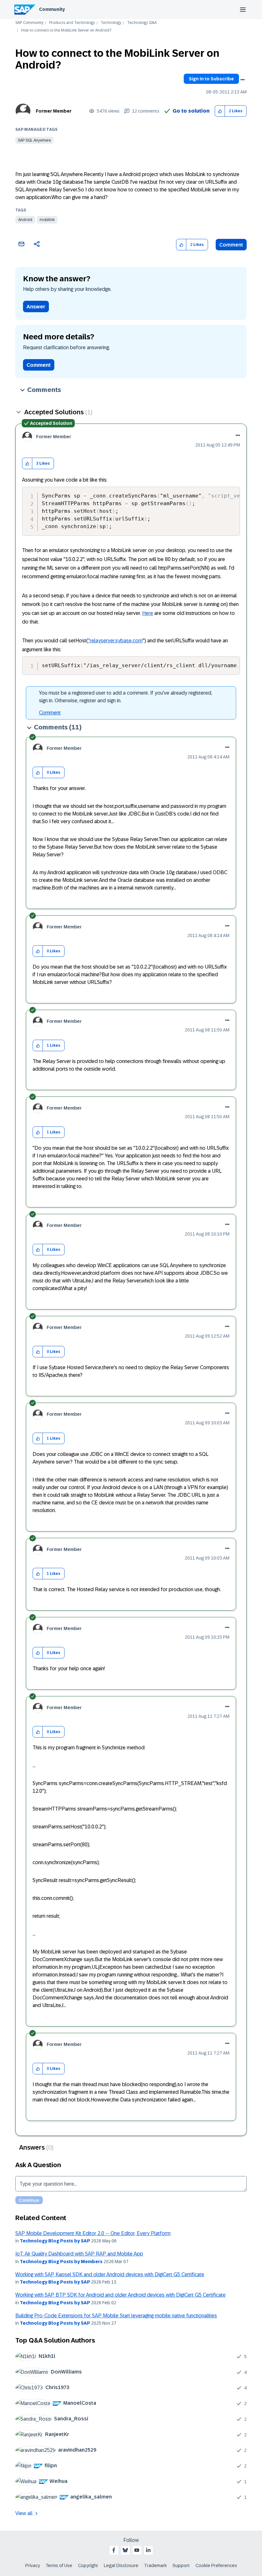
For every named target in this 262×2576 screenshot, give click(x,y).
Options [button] (243, 80)
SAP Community (29, 23)
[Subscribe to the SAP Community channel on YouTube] (137, 2550)
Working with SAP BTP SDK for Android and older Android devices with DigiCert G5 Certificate (120, 2295)
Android (25, 220)
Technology (111, 23)
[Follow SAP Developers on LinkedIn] (148, 2550)
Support (181, 2565)
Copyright (88, 2565)
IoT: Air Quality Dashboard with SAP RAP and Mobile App (79, 2254)
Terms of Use (59, 2565)
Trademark (155, 2565)
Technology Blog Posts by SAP (55, 2241)
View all (24, 2513)
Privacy (33, 2565)
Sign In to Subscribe (211, 79)
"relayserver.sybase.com (115, 641)
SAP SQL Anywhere (34, 140)
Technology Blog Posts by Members (61, 2262)
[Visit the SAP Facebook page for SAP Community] (114, 2550)
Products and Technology (72, 23)
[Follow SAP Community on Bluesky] (125, 2550)
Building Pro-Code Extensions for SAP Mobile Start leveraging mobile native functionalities (116, 2316)
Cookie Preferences (216, 2565)
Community (52, 9)
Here (148, 613)
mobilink (47, 220)
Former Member (54, 111)
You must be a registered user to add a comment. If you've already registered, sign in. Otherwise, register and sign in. (126, 697)
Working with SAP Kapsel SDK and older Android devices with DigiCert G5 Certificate (110, 2274)
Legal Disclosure (121, 2565)
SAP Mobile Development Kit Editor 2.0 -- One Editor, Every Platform (93, 2233)
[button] (220, 111)
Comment (231, 245)
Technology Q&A (142, 23)
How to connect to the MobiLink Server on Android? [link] (66, 30)
